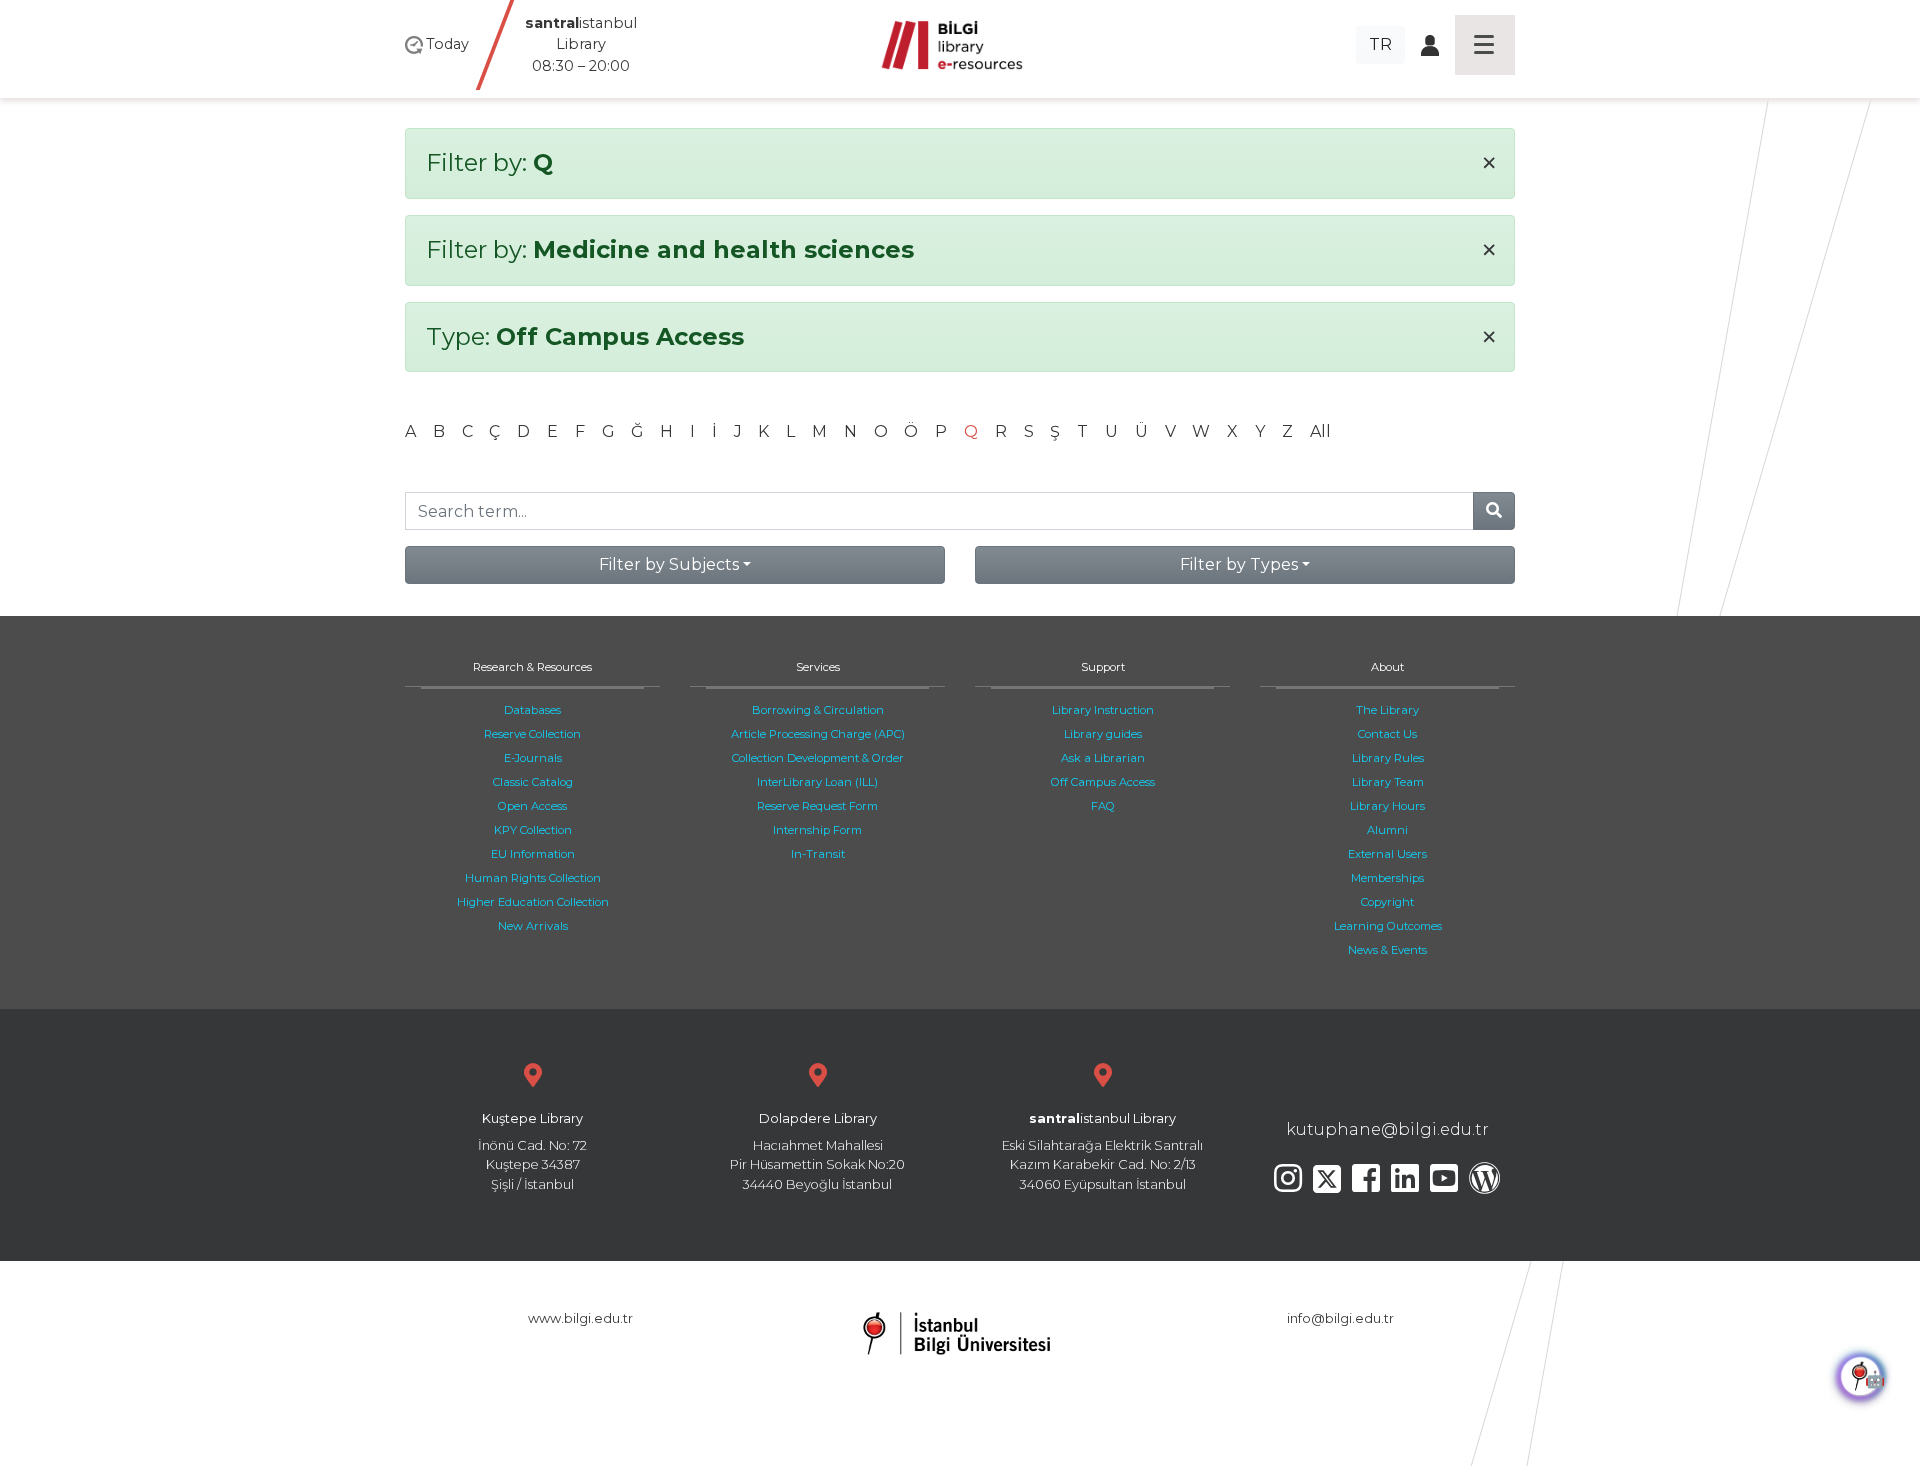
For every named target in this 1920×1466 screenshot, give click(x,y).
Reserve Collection (532, 734)
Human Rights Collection (533, 878)
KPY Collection (533, 830)
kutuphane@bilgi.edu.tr (1387, 1129)
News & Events (1387, 950)
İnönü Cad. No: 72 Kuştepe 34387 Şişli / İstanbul (532, 1151)
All (1320, 431)
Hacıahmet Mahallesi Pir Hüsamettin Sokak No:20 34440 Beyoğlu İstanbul (817, 1151)
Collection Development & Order (818, 758)
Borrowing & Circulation (818, 710)
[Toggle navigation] (1485, 45)
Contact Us (1387, 734)
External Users (1387, 854)
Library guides (1103, 734)
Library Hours (1387, 806)
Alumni (1387, 830)
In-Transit (818, 854)
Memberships (1387, 878)
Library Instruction (1103, 710)
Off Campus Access (1103, 782)
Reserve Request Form (817, 806)
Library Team (1388, 782)
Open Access (532, 806)
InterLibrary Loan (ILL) (817, 782)
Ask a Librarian (1103, 758)
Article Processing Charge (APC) (818, 734)
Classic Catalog (533, 782)
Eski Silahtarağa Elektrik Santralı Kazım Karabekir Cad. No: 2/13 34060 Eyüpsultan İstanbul (1102, 1151)
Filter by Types (1239, 564)
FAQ (1103, 806)
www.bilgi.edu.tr (580, 1318)
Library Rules (1388, 758)
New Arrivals (533, 926)
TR (1380, 44)
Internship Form (817, 830)
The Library (1387, 710)
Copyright (1387, 902)
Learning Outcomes (1388, 926)
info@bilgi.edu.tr (1340, 1318)
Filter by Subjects (669, 564)
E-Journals (533, 758)
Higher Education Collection (533, 902)
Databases (532, 710)
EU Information (533, 854)
